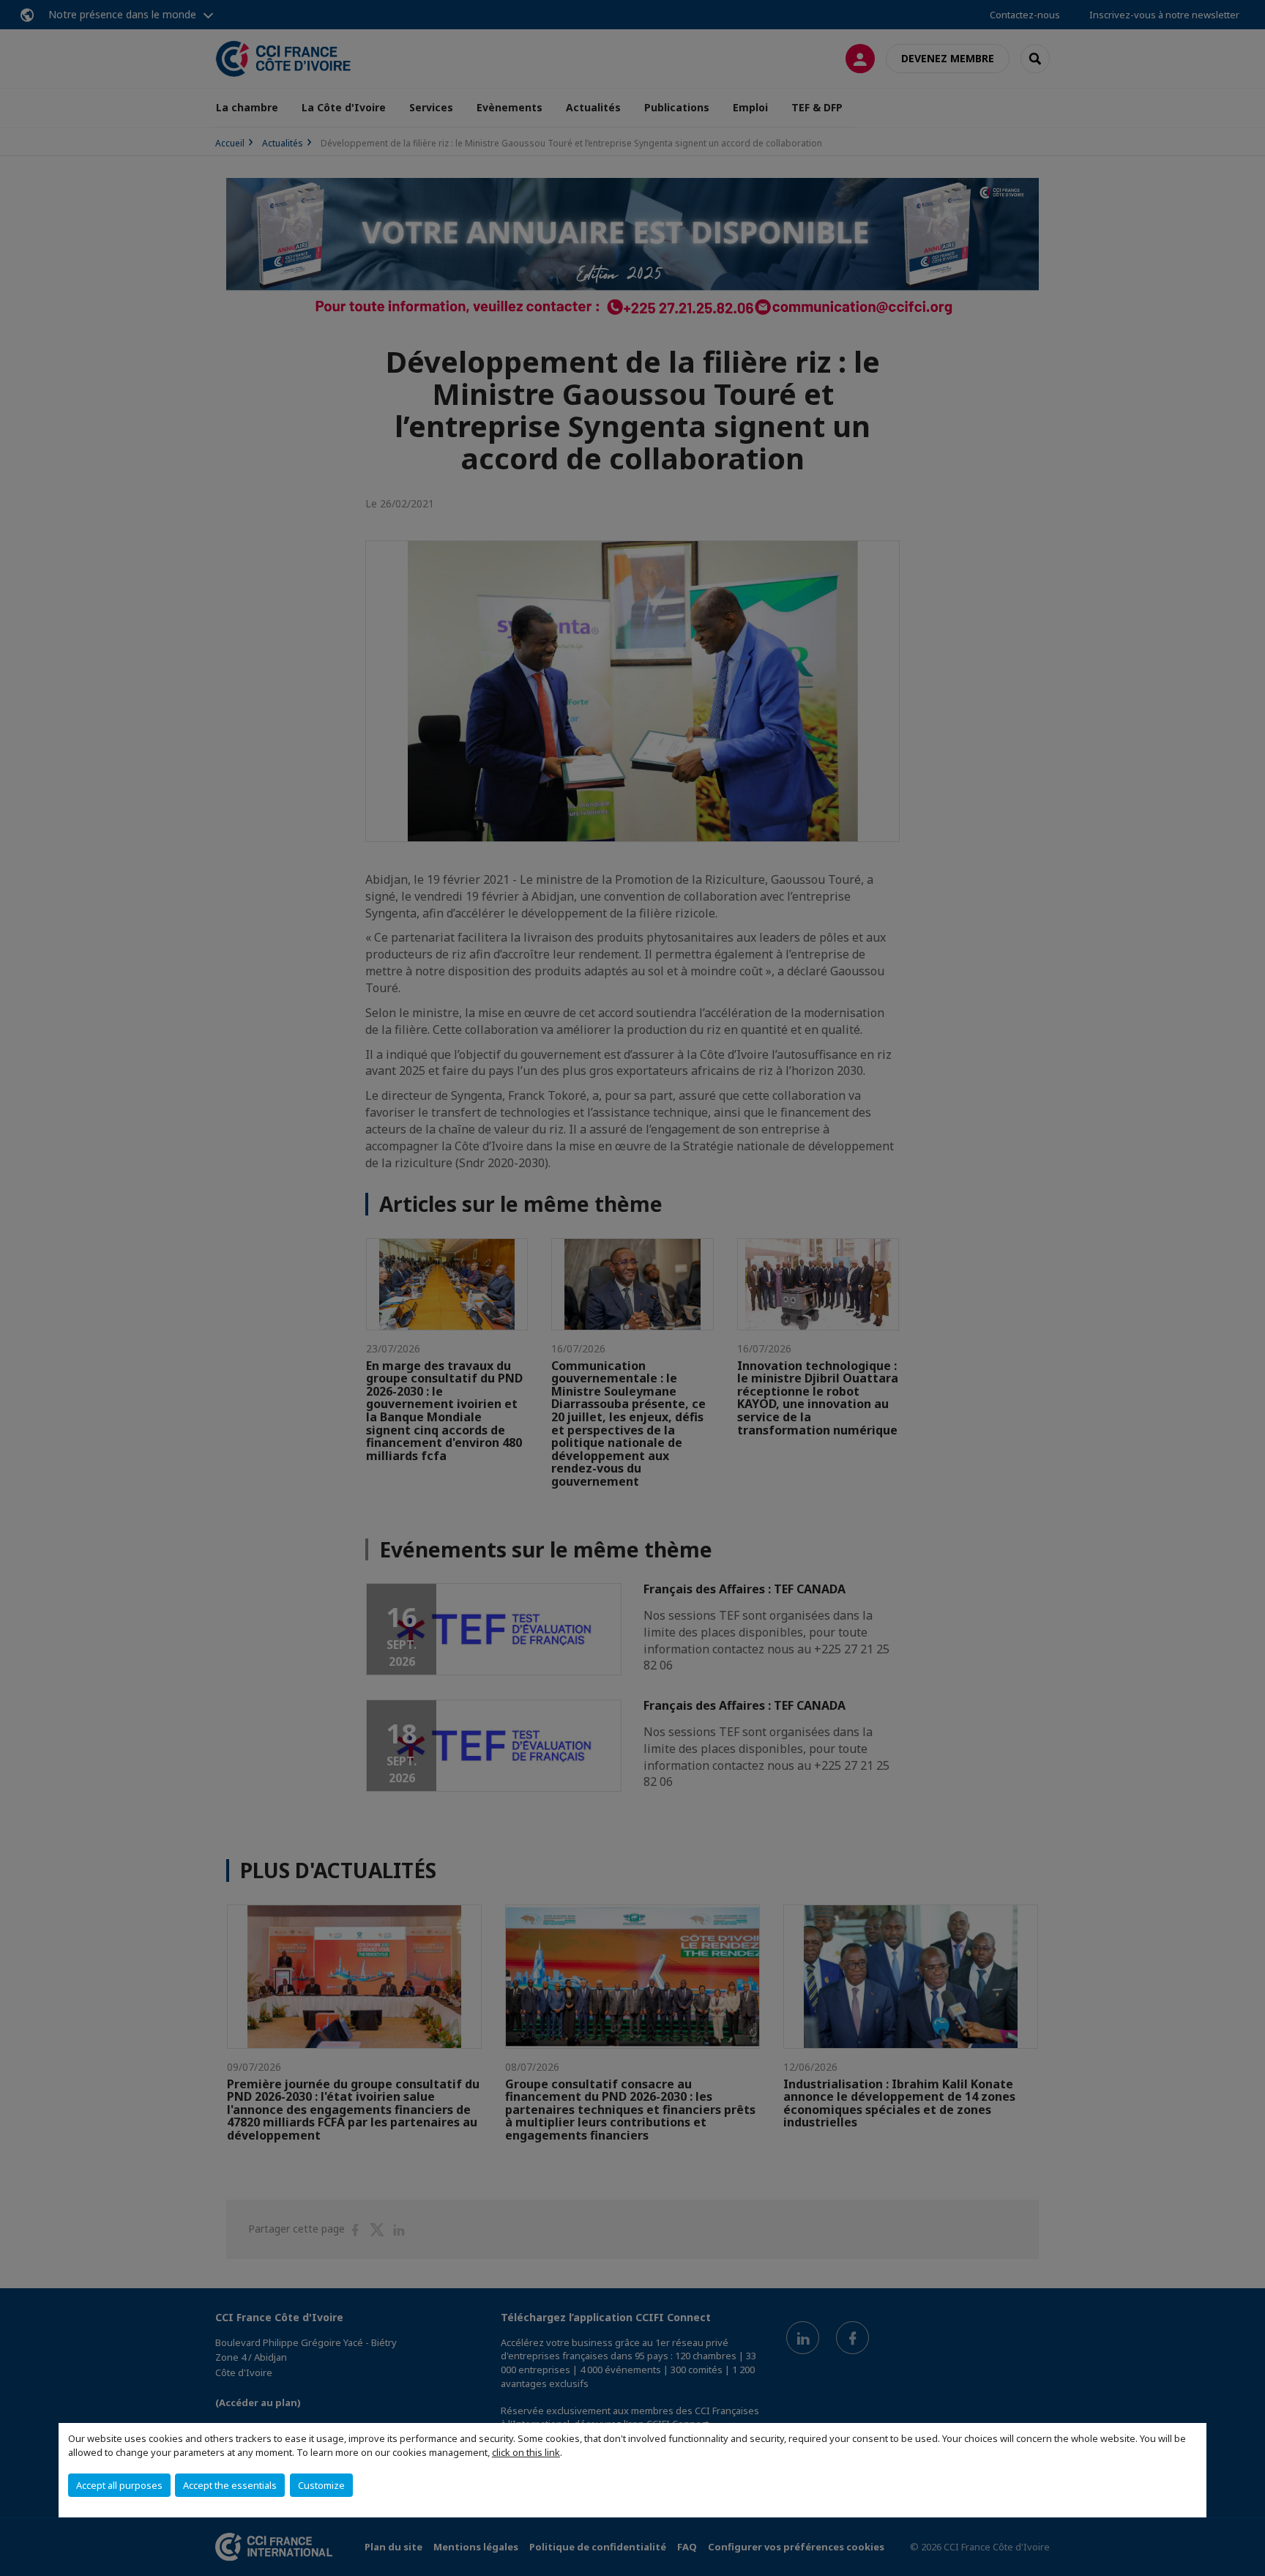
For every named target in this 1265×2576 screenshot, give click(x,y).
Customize (321, 2485)
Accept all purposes (119, 2485)
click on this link (526, 2452)
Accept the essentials (230, 2485)
